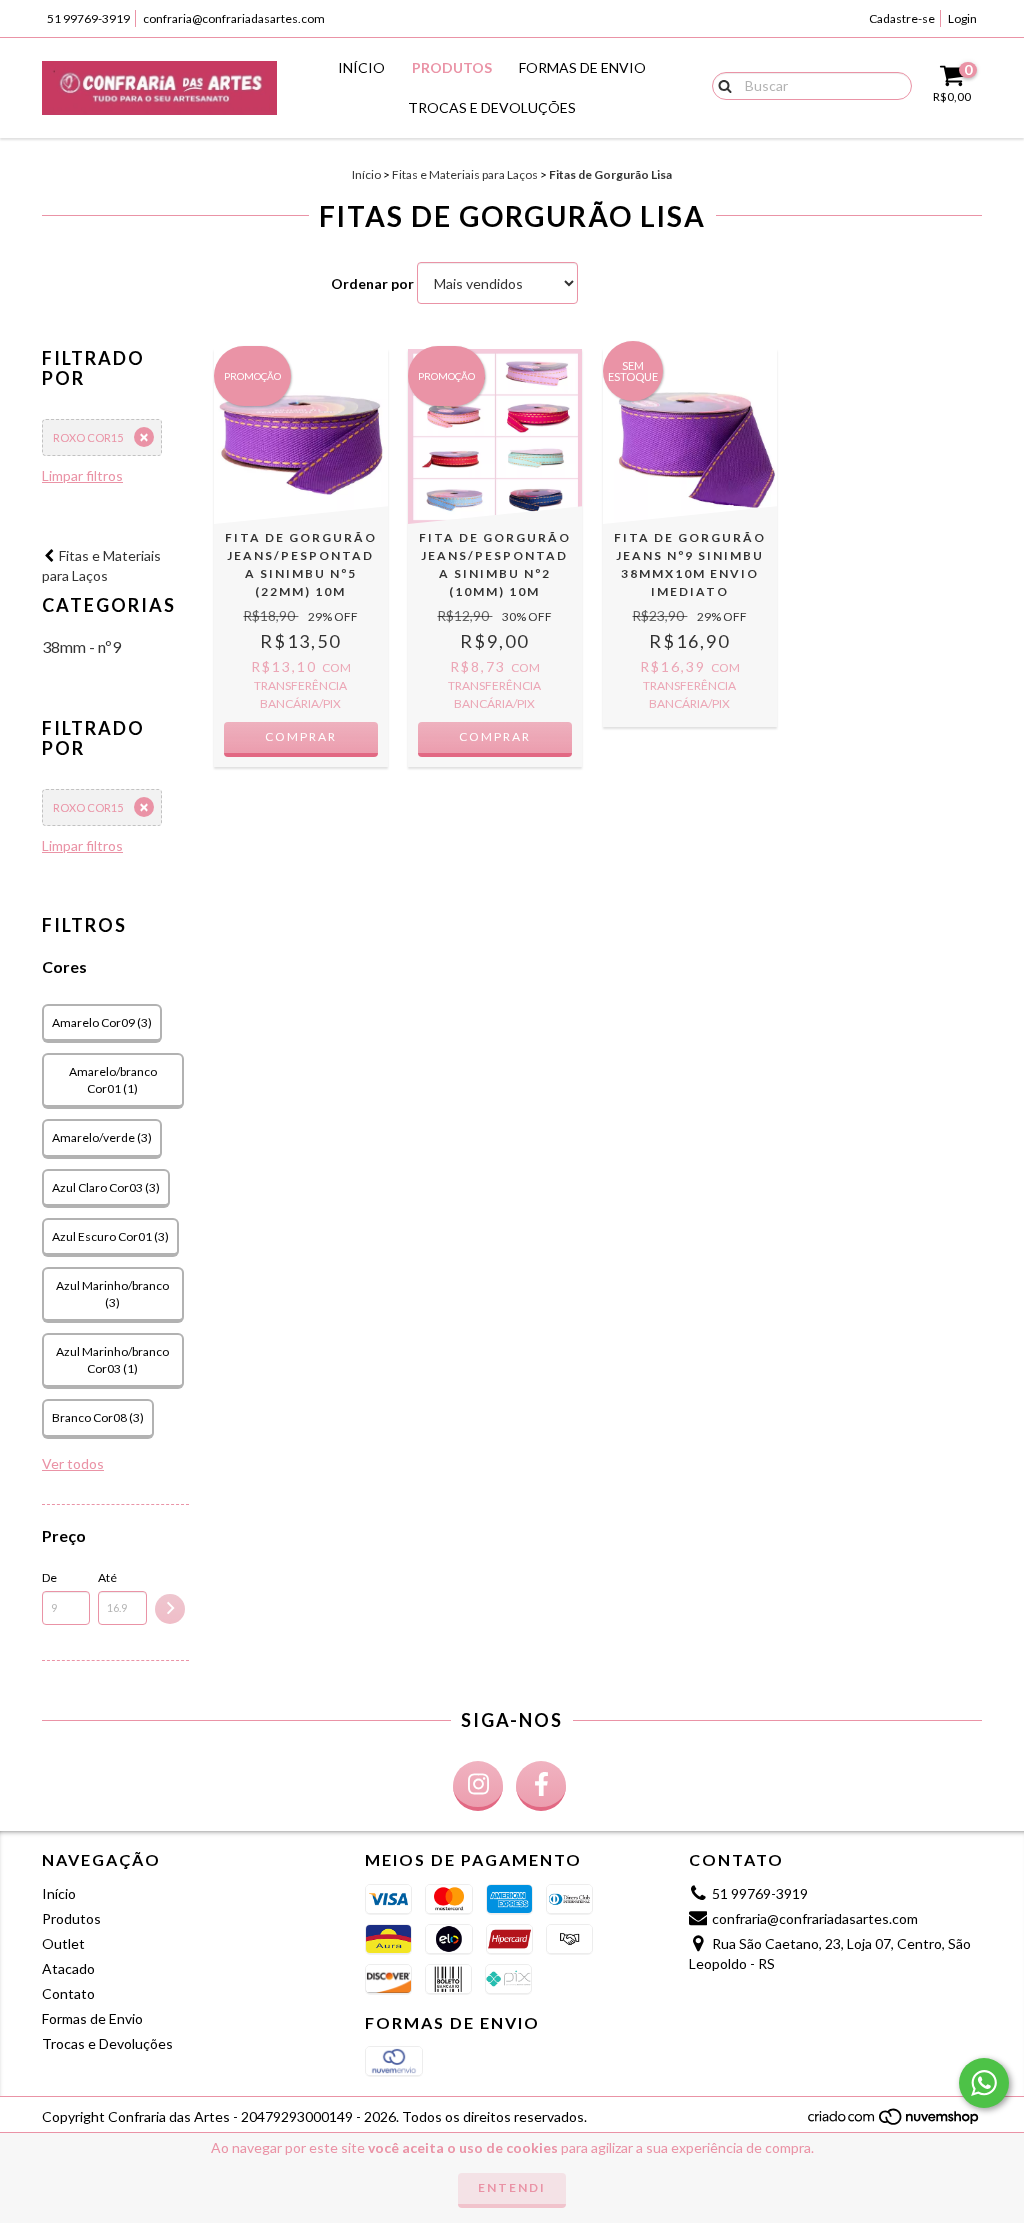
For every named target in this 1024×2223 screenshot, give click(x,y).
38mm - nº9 (81, 646)
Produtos (452, 67)
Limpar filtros (82, 475)
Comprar (301, 736)
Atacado (68, 1968)
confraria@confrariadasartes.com (234, 18)
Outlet (63, 1943)
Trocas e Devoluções (492, 107)
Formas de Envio (582, 67)
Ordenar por (372, 283)
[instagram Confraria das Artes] (478, 1786)
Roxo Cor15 (88, 437)
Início (361, 67)
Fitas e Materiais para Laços (465, 174)
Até (107, 1577)
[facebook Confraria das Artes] (541, 1786)
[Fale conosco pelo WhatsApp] (984, 2083)
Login (962, 18)
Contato (68, 1993)
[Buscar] (720, 85)
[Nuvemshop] (894, 2122)
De (49, 1577)
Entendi (512, 2187)
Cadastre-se (902, 18)
